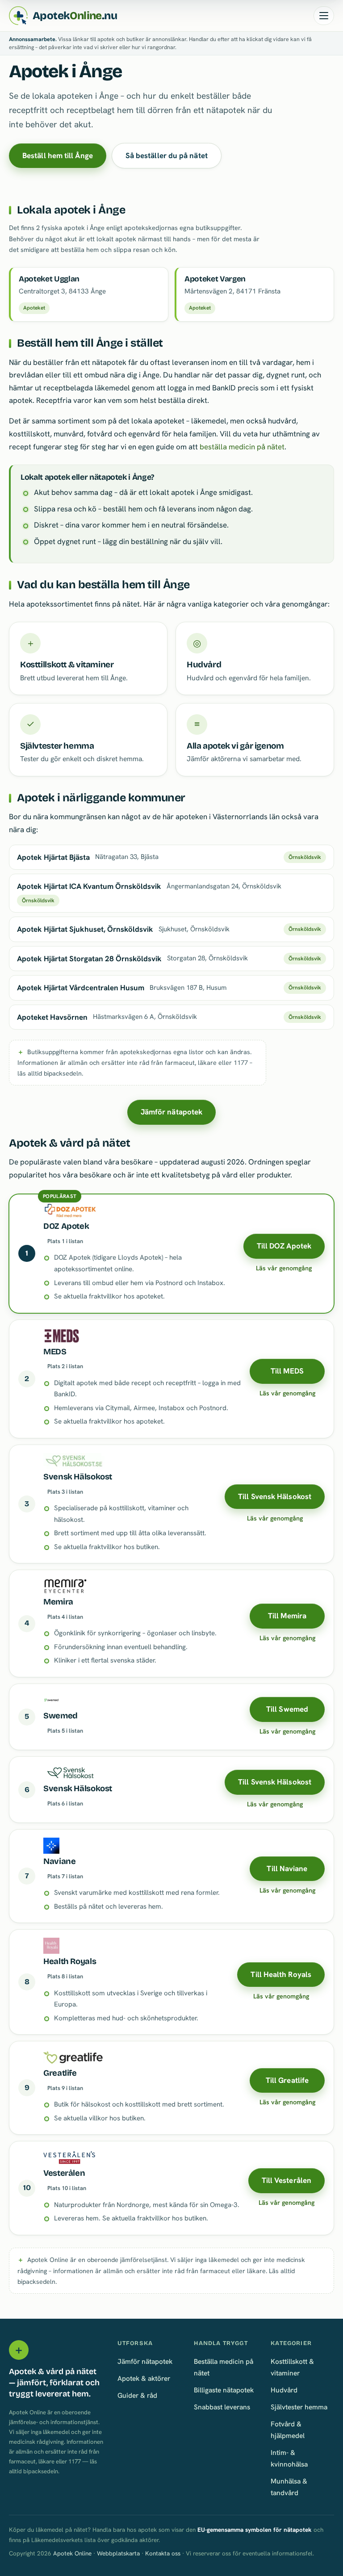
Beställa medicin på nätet (224, 2367)
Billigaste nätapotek (224, 2390)
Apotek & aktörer (144, 2378)
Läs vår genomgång (284, 1268)
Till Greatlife (287, 2080)
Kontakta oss (163, 2553)
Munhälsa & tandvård (289, 2487)
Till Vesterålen (287, 2180)
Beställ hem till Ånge (58, 155)
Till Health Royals (281, 1974)
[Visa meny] (324, 16)
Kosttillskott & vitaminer (292, 2367)
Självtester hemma (299, 2407)
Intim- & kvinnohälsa (289, 2458)
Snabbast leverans (222, 2407)
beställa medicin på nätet (242, 447)
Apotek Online (72, 2553)
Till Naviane (287, 1868)
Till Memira (287, 1616)
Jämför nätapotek (171, 1112)
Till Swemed (287, 1709)
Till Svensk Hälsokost (275, 1496)
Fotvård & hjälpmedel (288, 2430)
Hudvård (284, 2390)
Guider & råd (137, 2395)
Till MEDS (287, 1371)
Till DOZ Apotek (284, 1246)
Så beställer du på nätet (167, 155)
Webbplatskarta (118, 2553)
